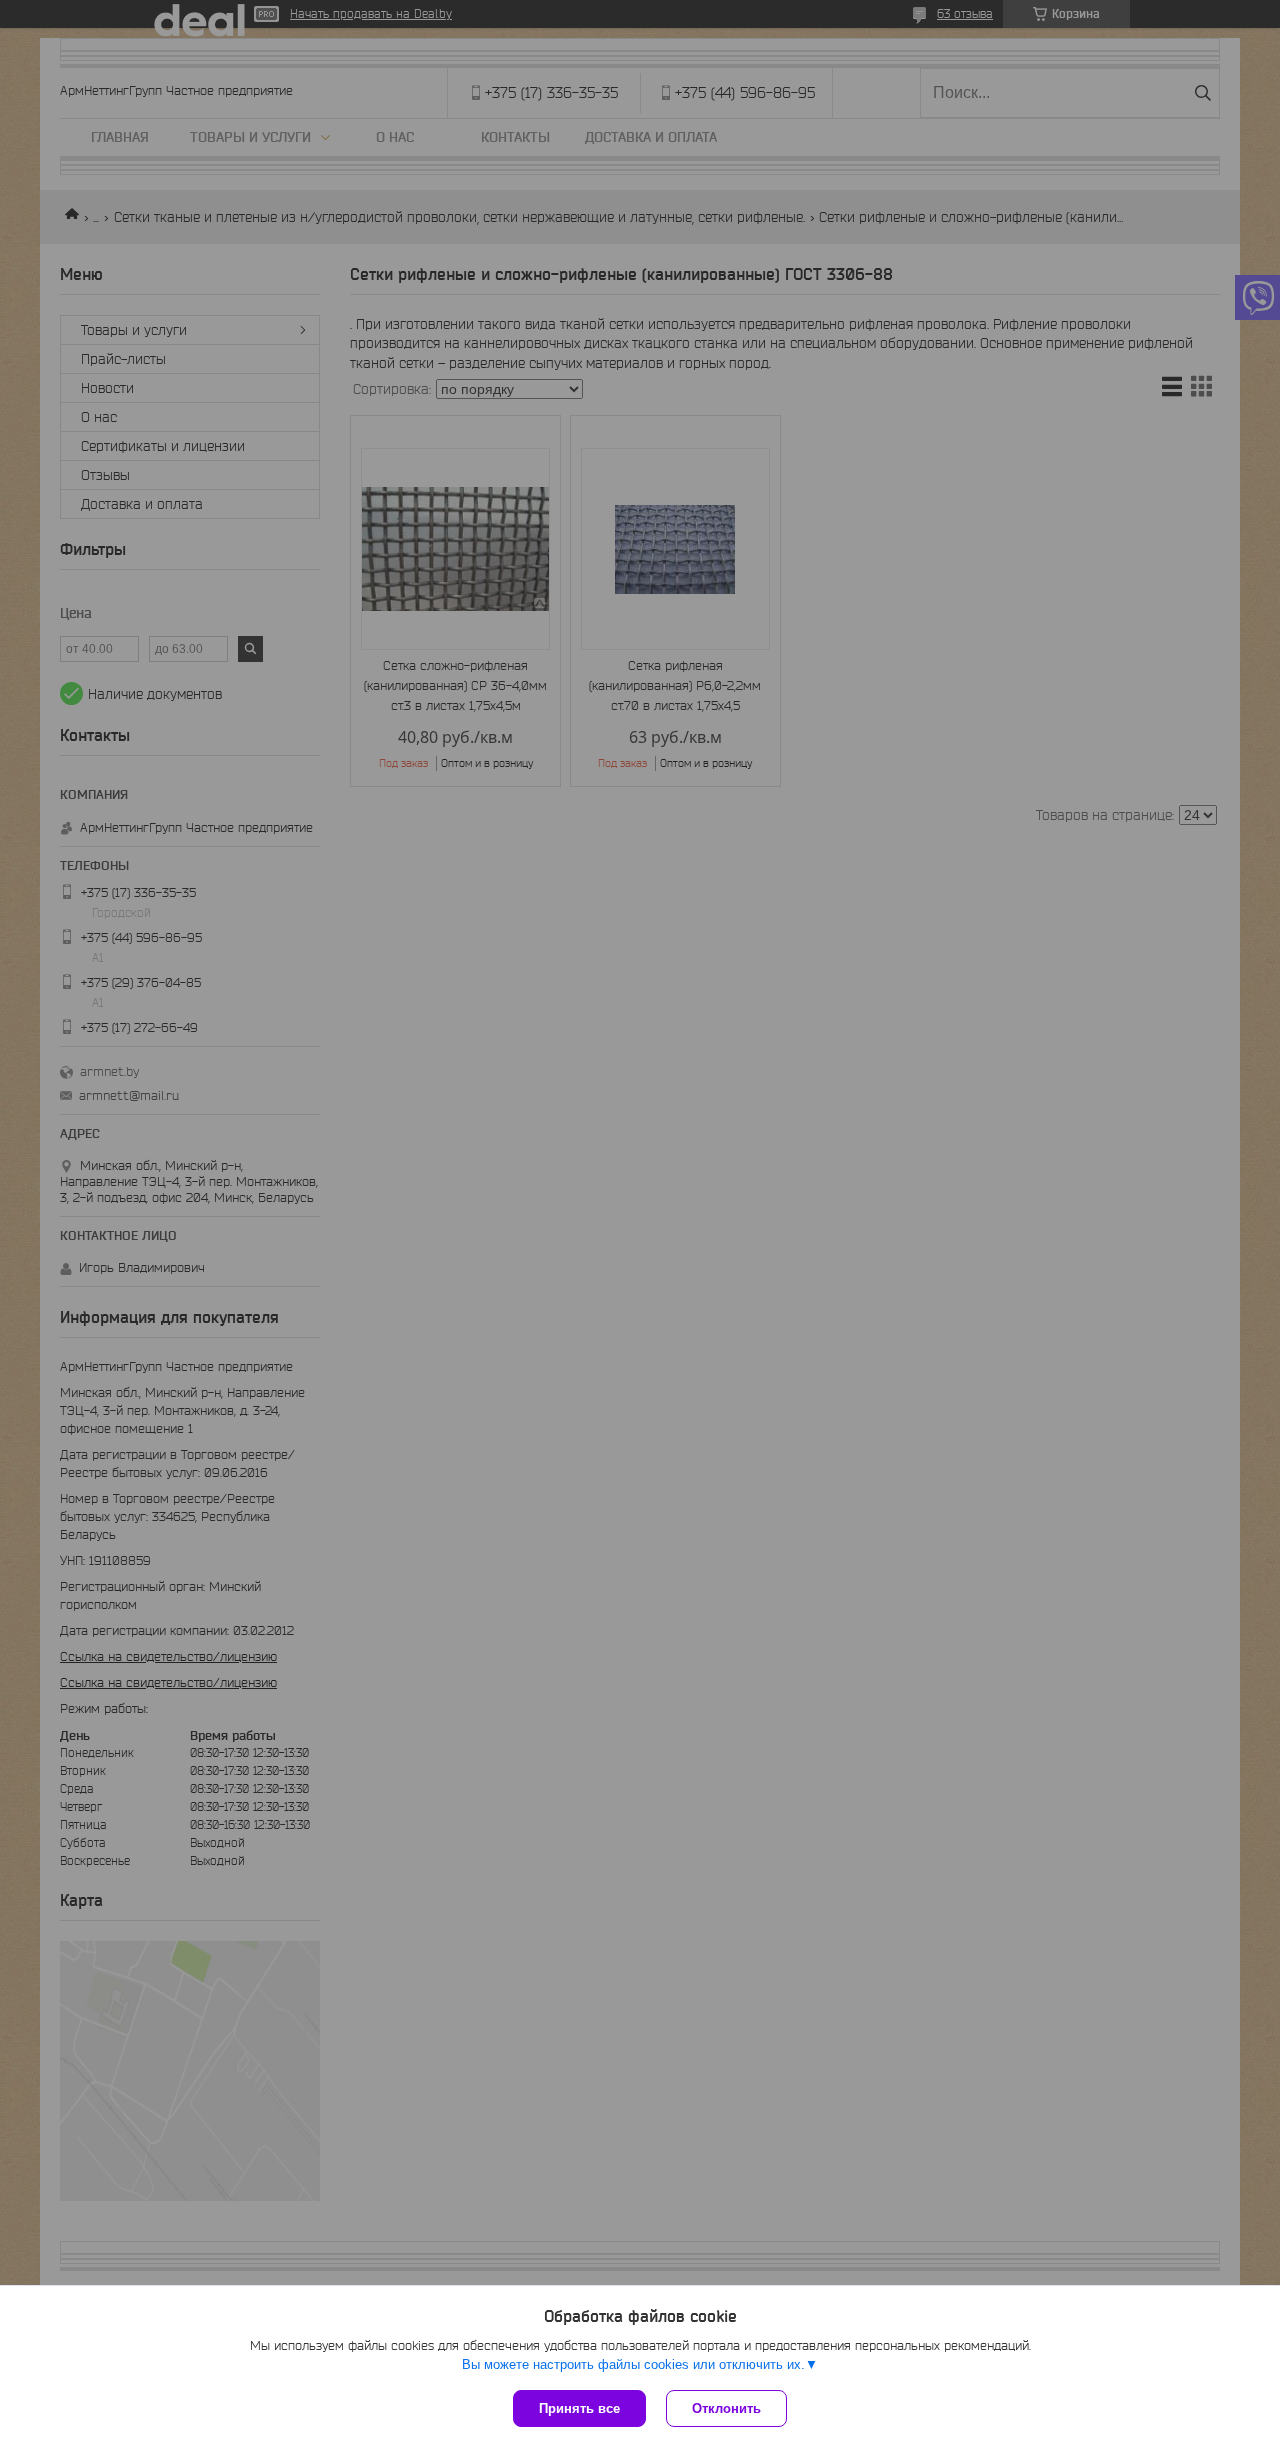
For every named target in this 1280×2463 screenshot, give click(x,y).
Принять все (579, 2408)
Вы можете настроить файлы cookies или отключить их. (633, 2364)
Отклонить (726, 2408)
